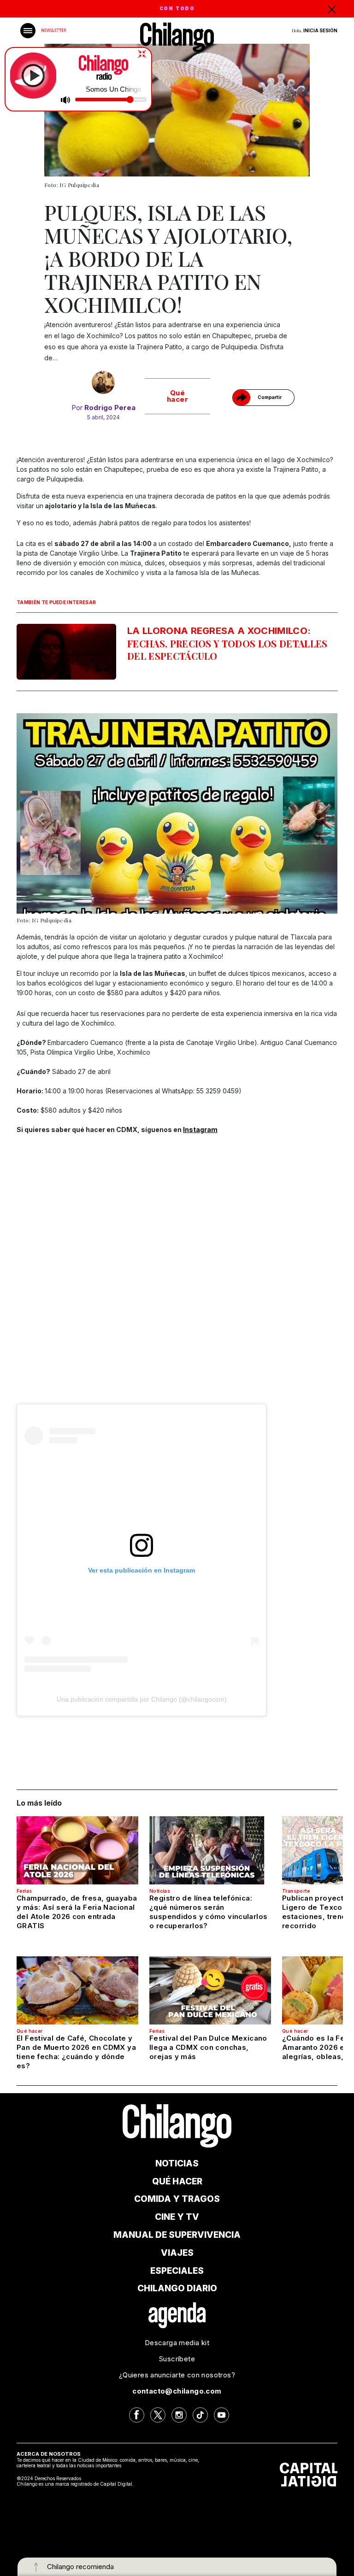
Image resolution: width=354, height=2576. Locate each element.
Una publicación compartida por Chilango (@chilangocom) (142, 1699)
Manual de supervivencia (177, 2235)
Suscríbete (177, 2359)
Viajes (177, 2253)
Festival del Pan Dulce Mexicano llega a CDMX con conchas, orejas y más (208, 2047)
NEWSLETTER (53, 30)
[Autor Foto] (103, 382)
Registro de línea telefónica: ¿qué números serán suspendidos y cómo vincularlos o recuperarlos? (208, 1912)
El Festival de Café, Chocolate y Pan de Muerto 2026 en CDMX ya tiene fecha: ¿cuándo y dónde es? (76, 2052)
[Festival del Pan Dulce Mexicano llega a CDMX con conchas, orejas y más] (210, 1990)
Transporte (296, 1891)
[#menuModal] (28, 31)
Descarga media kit (177, 2343)
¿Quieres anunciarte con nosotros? (177, 2375)
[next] (313, 819)
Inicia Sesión (320, 30)
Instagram (200, 1130)
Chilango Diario (177, 2288)
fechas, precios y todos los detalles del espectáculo (227, 644)
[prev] (41, 819)
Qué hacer (177, 396)
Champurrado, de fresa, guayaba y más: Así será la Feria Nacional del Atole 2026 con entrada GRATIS (77, 1912)
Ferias (24, 1891)
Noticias (160, 1891)
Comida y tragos (177, 2199)
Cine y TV (177, 2217)
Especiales (177, 2271)
